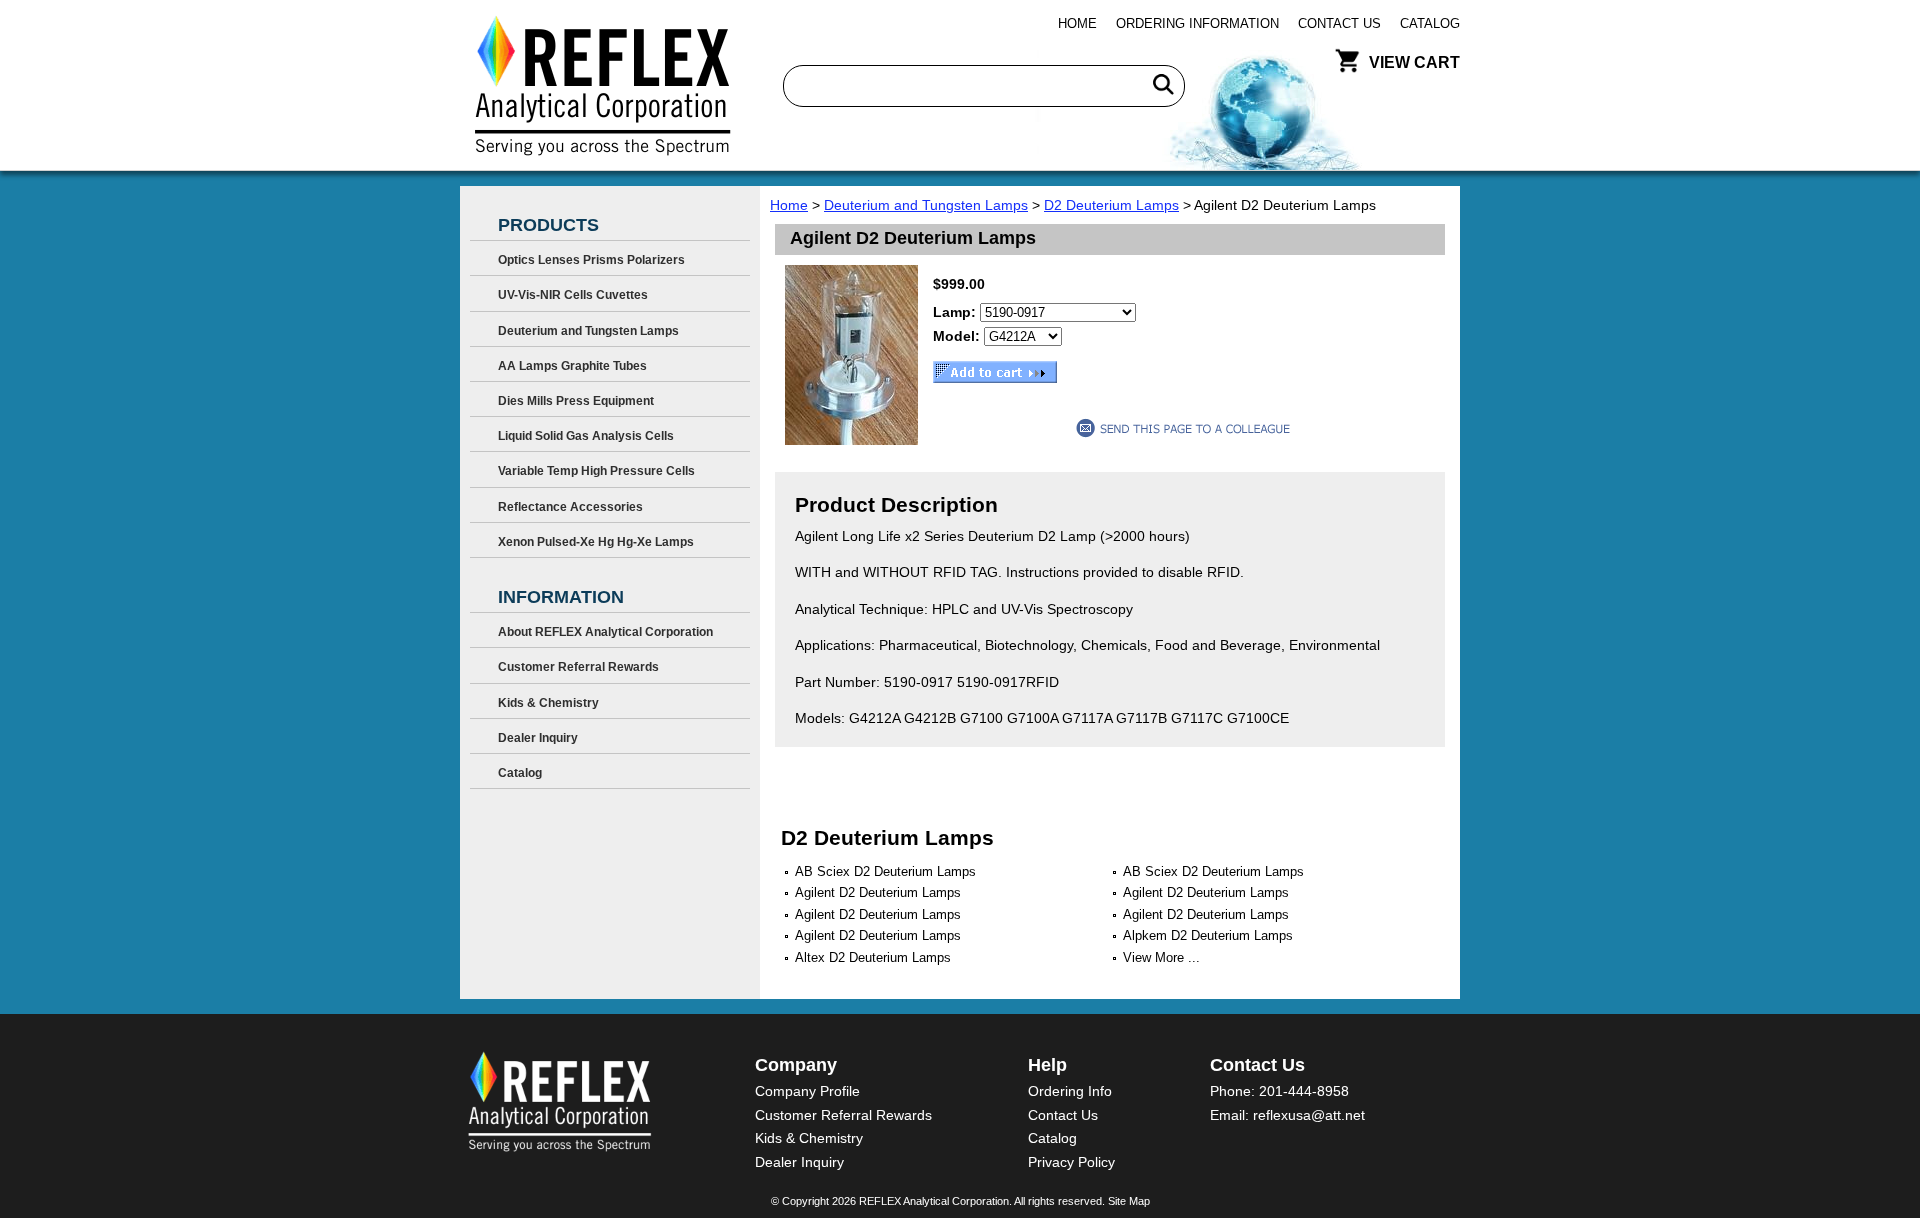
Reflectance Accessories (570, 507)
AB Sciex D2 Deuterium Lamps (885, 871)
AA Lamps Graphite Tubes (572, 366)
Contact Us (1339, 23)
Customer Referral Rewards (578, 667)
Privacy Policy (1071, 1162)
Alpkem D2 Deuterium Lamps (1208, 935)
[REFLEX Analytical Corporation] (601, 85)
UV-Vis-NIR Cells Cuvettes (573, 295)
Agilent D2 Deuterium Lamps (878, 892)
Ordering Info (1070, 1091)
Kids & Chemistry (548, 703)
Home (1077, 23)
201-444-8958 (1304, 1091)
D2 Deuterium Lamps (1111, 205)
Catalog (1430, 23)
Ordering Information (1197, 23)
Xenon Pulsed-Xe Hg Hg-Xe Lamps (596, 542)
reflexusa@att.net (1309, 1115)
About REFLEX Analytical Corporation (605, 632)
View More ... (1161, 957)
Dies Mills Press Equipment (576, 401)
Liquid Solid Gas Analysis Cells (586, 436)
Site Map (1129, 1201)
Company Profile (807, 1091)
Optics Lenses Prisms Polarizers (591, 260)
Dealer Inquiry (538, 738)
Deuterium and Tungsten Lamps (926, 205)
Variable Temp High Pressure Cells (596, 471)
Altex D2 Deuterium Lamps (873, 957)
